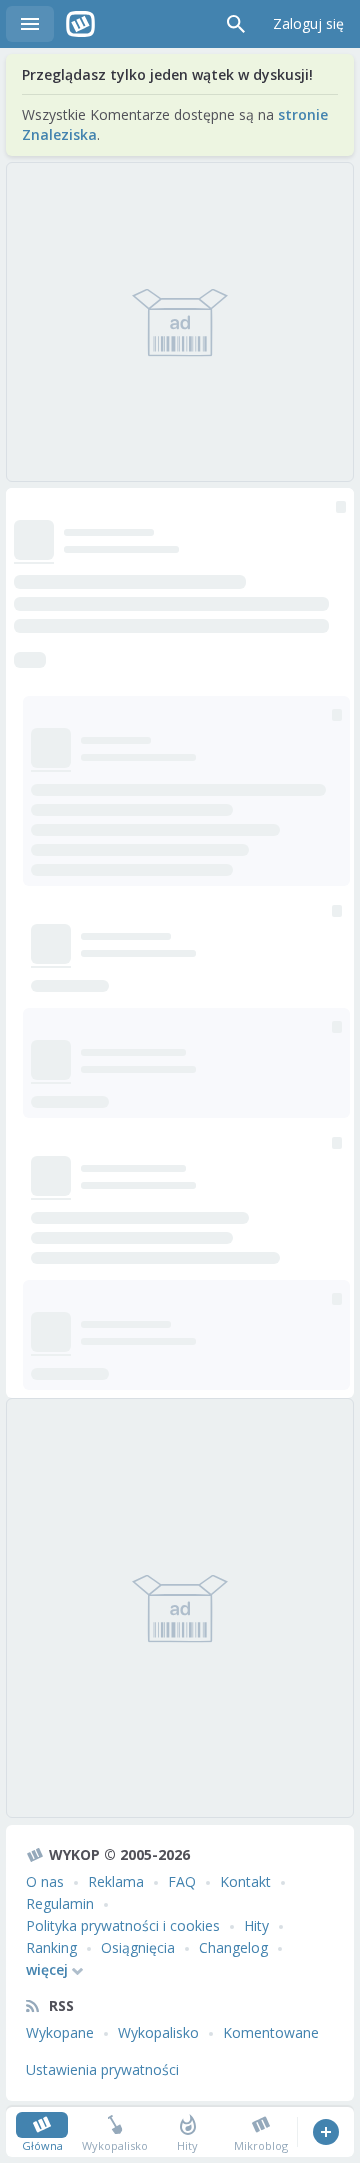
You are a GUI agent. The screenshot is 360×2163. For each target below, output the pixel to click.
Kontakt (245, 1881)
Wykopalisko (158, 2032)
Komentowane (271, 2032)
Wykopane (60, 2032)
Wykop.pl (80, 24)
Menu (30, 24)
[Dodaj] (325, 2132)
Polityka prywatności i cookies (123, 1925)
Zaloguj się (308, 23)
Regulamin (60, 1903)
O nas (45, 1881)
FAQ (182, 1881)
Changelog (233, 1947)
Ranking (51, 1947)
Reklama (116, 1881)
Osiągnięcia (138, 1947)
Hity (256, 1925)
